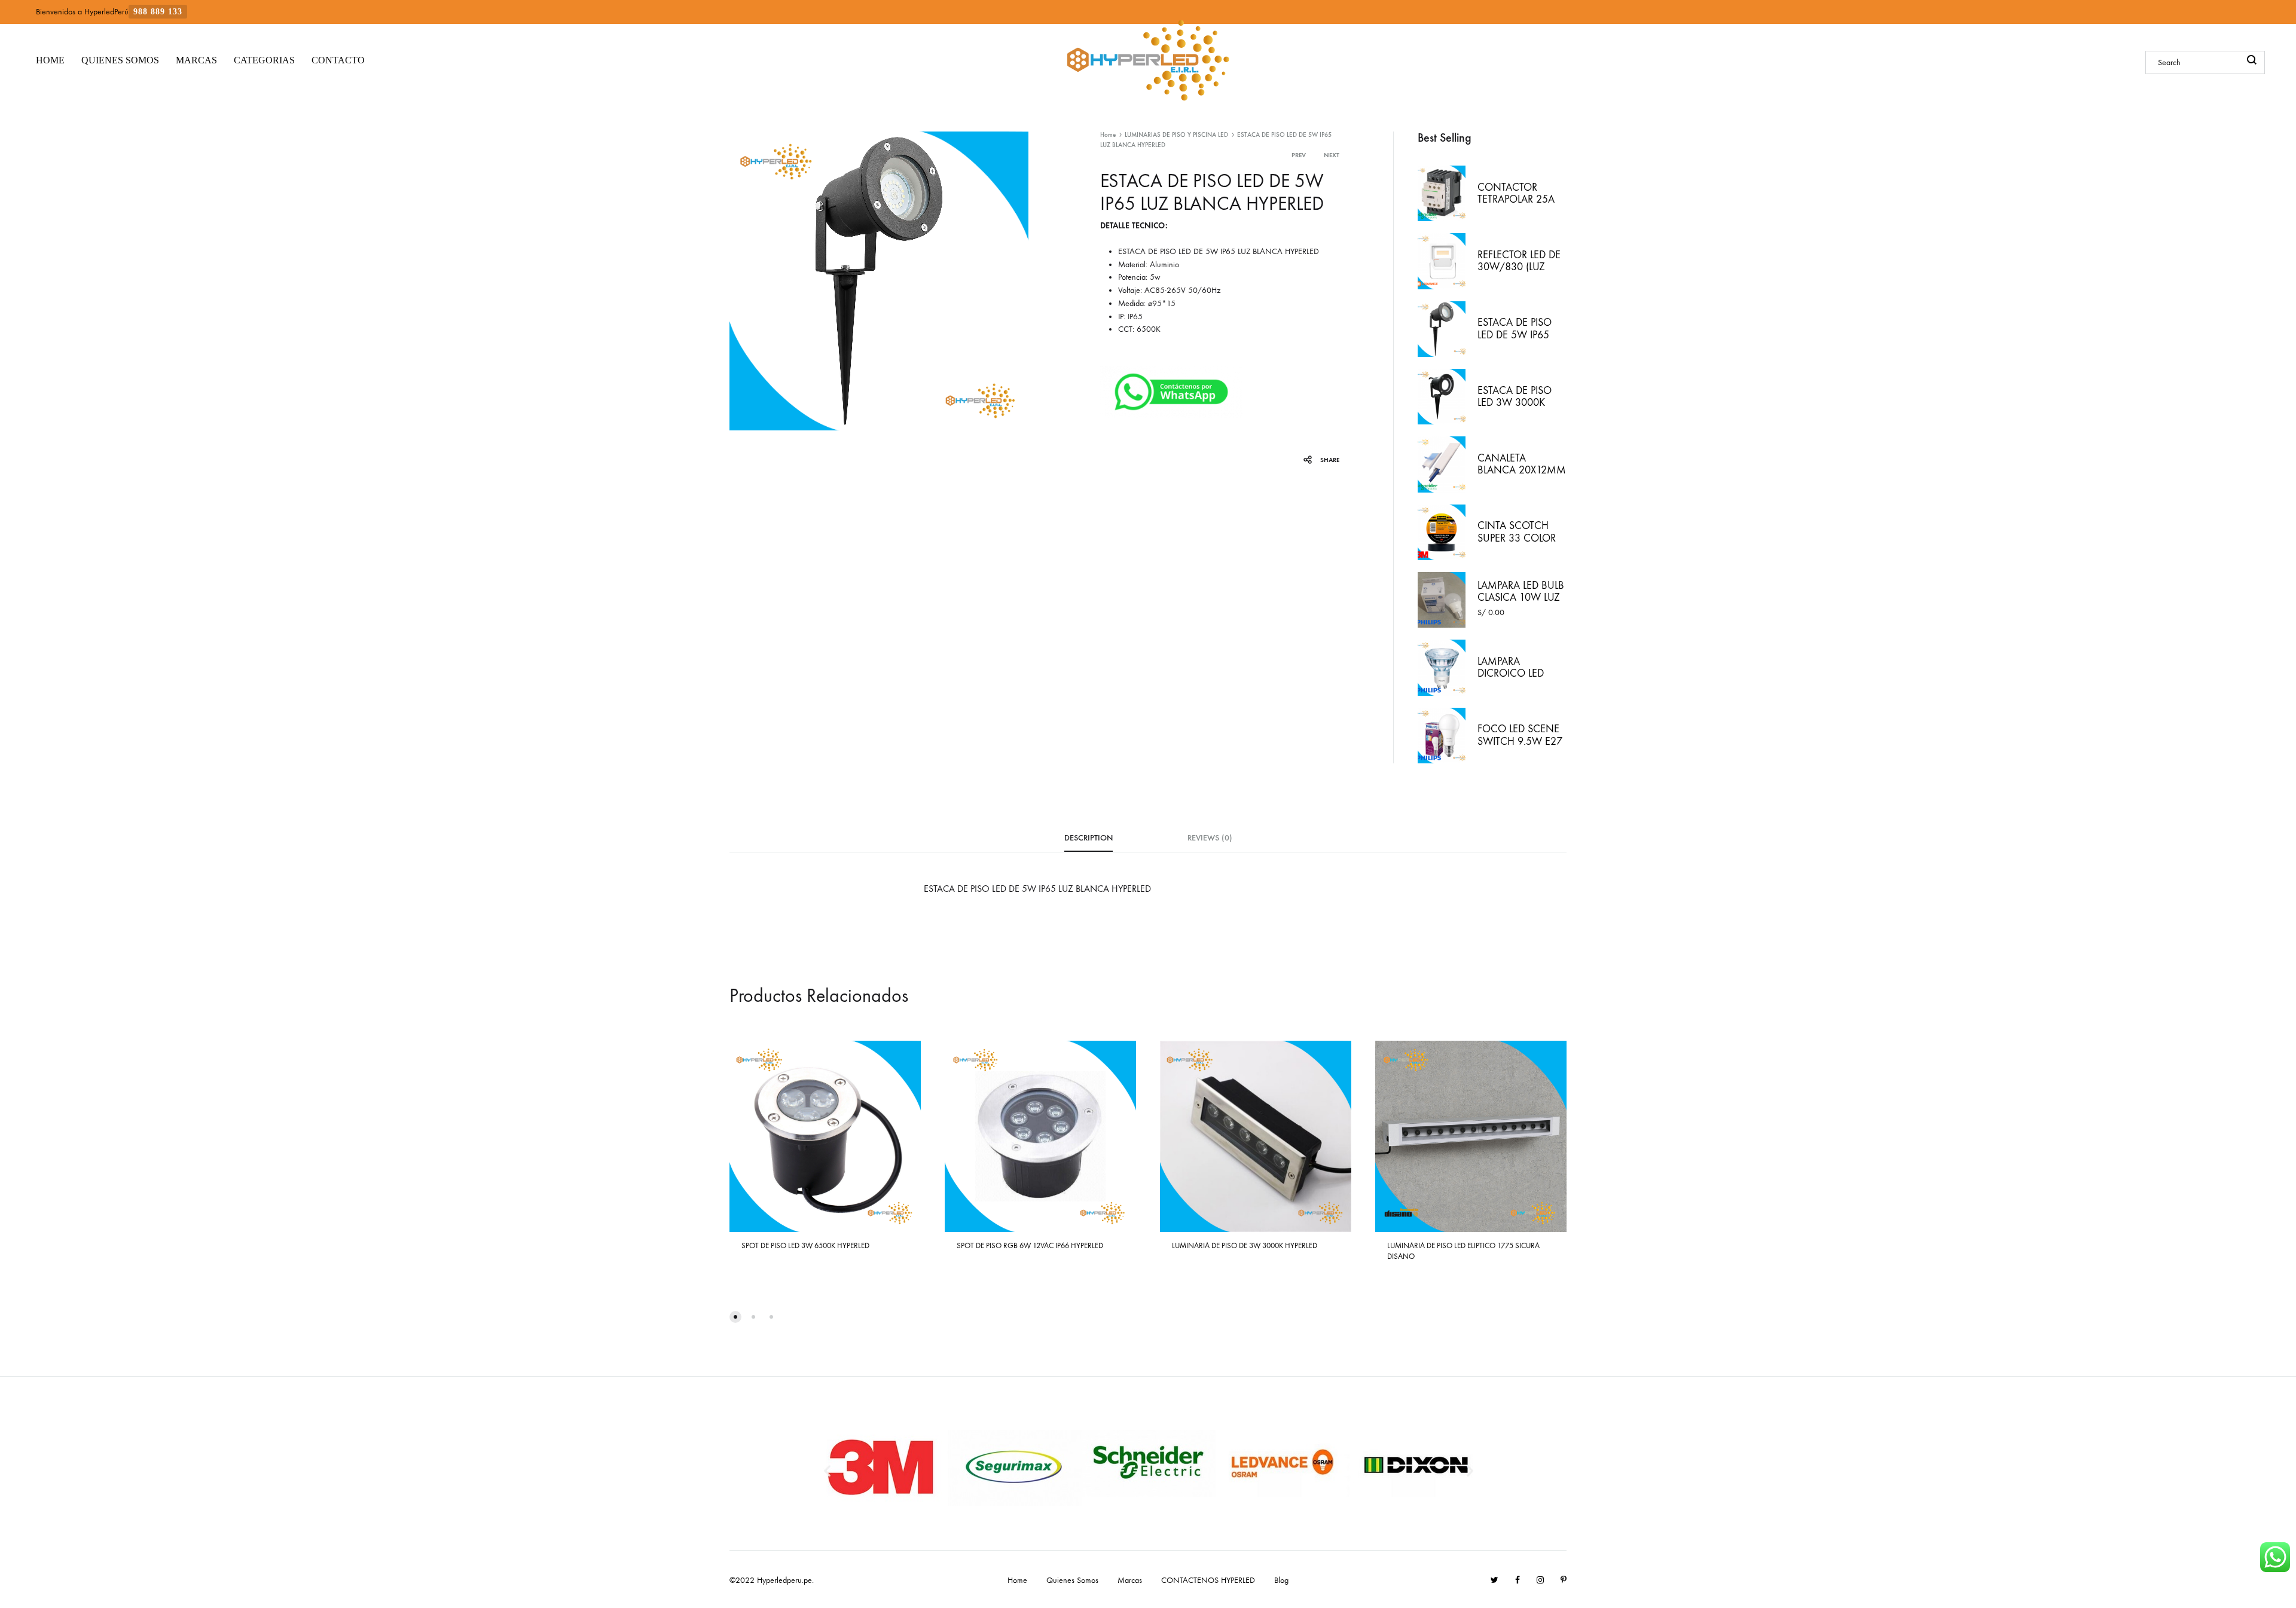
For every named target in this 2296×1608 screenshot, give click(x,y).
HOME (50, 60)
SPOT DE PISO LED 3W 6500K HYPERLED (805, 1245)
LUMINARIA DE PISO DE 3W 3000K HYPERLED (1245, 1245)
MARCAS (196, 60)
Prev (1299, 155)
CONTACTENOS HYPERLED (1208, 1580)
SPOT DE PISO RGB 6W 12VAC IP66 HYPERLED (1030, 1245)
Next (1332, 155)
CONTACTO (338, 60)
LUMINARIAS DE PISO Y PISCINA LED (1176, 135)
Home (1108, 135)
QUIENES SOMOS (120, 60)
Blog (1281, 1580)
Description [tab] (1089, 838)
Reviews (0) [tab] (1210, 838)
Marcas (1130, 1580)
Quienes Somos (1072, 1580)
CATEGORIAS (264, 60)
